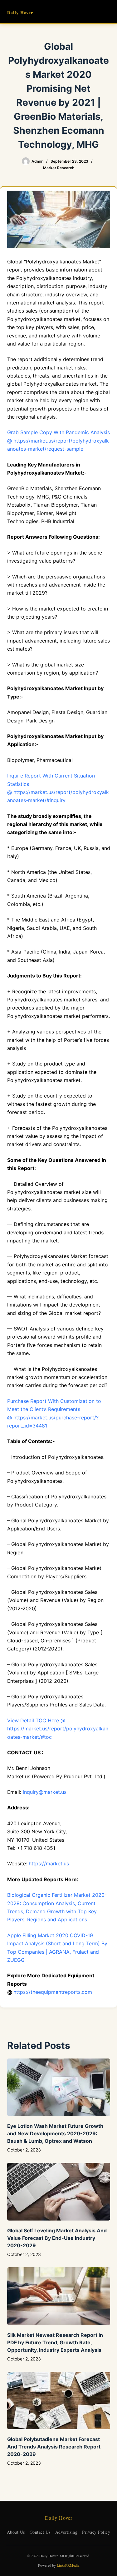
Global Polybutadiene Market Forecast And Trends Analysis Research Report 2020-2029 (54, 2447)
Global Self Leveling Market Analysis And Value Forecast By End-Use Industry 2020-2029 (57, 2238)
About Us (16, 2532)
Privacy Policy (96, 2532)
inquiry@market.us (45, 1792)
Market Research (59, 168)
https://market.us (49, 1864)
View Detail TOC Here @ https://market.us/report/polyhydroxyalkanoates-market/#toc (58, 1729)
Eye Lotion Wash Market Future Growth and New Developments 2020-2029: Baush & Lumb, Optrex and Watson (55, 2133)
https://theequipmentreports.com (53, 1992)
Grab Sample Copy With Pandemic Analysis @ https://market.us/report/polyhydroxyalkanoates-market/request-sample (58, 441)
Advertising (66, 2532)
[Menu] (107, 12)
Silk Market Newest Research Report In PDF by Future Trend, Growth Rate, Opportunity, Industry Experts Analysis (55, 2342)
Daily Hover (20, 13)
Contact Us (40, 2532)
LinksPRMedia (68, 2565)
